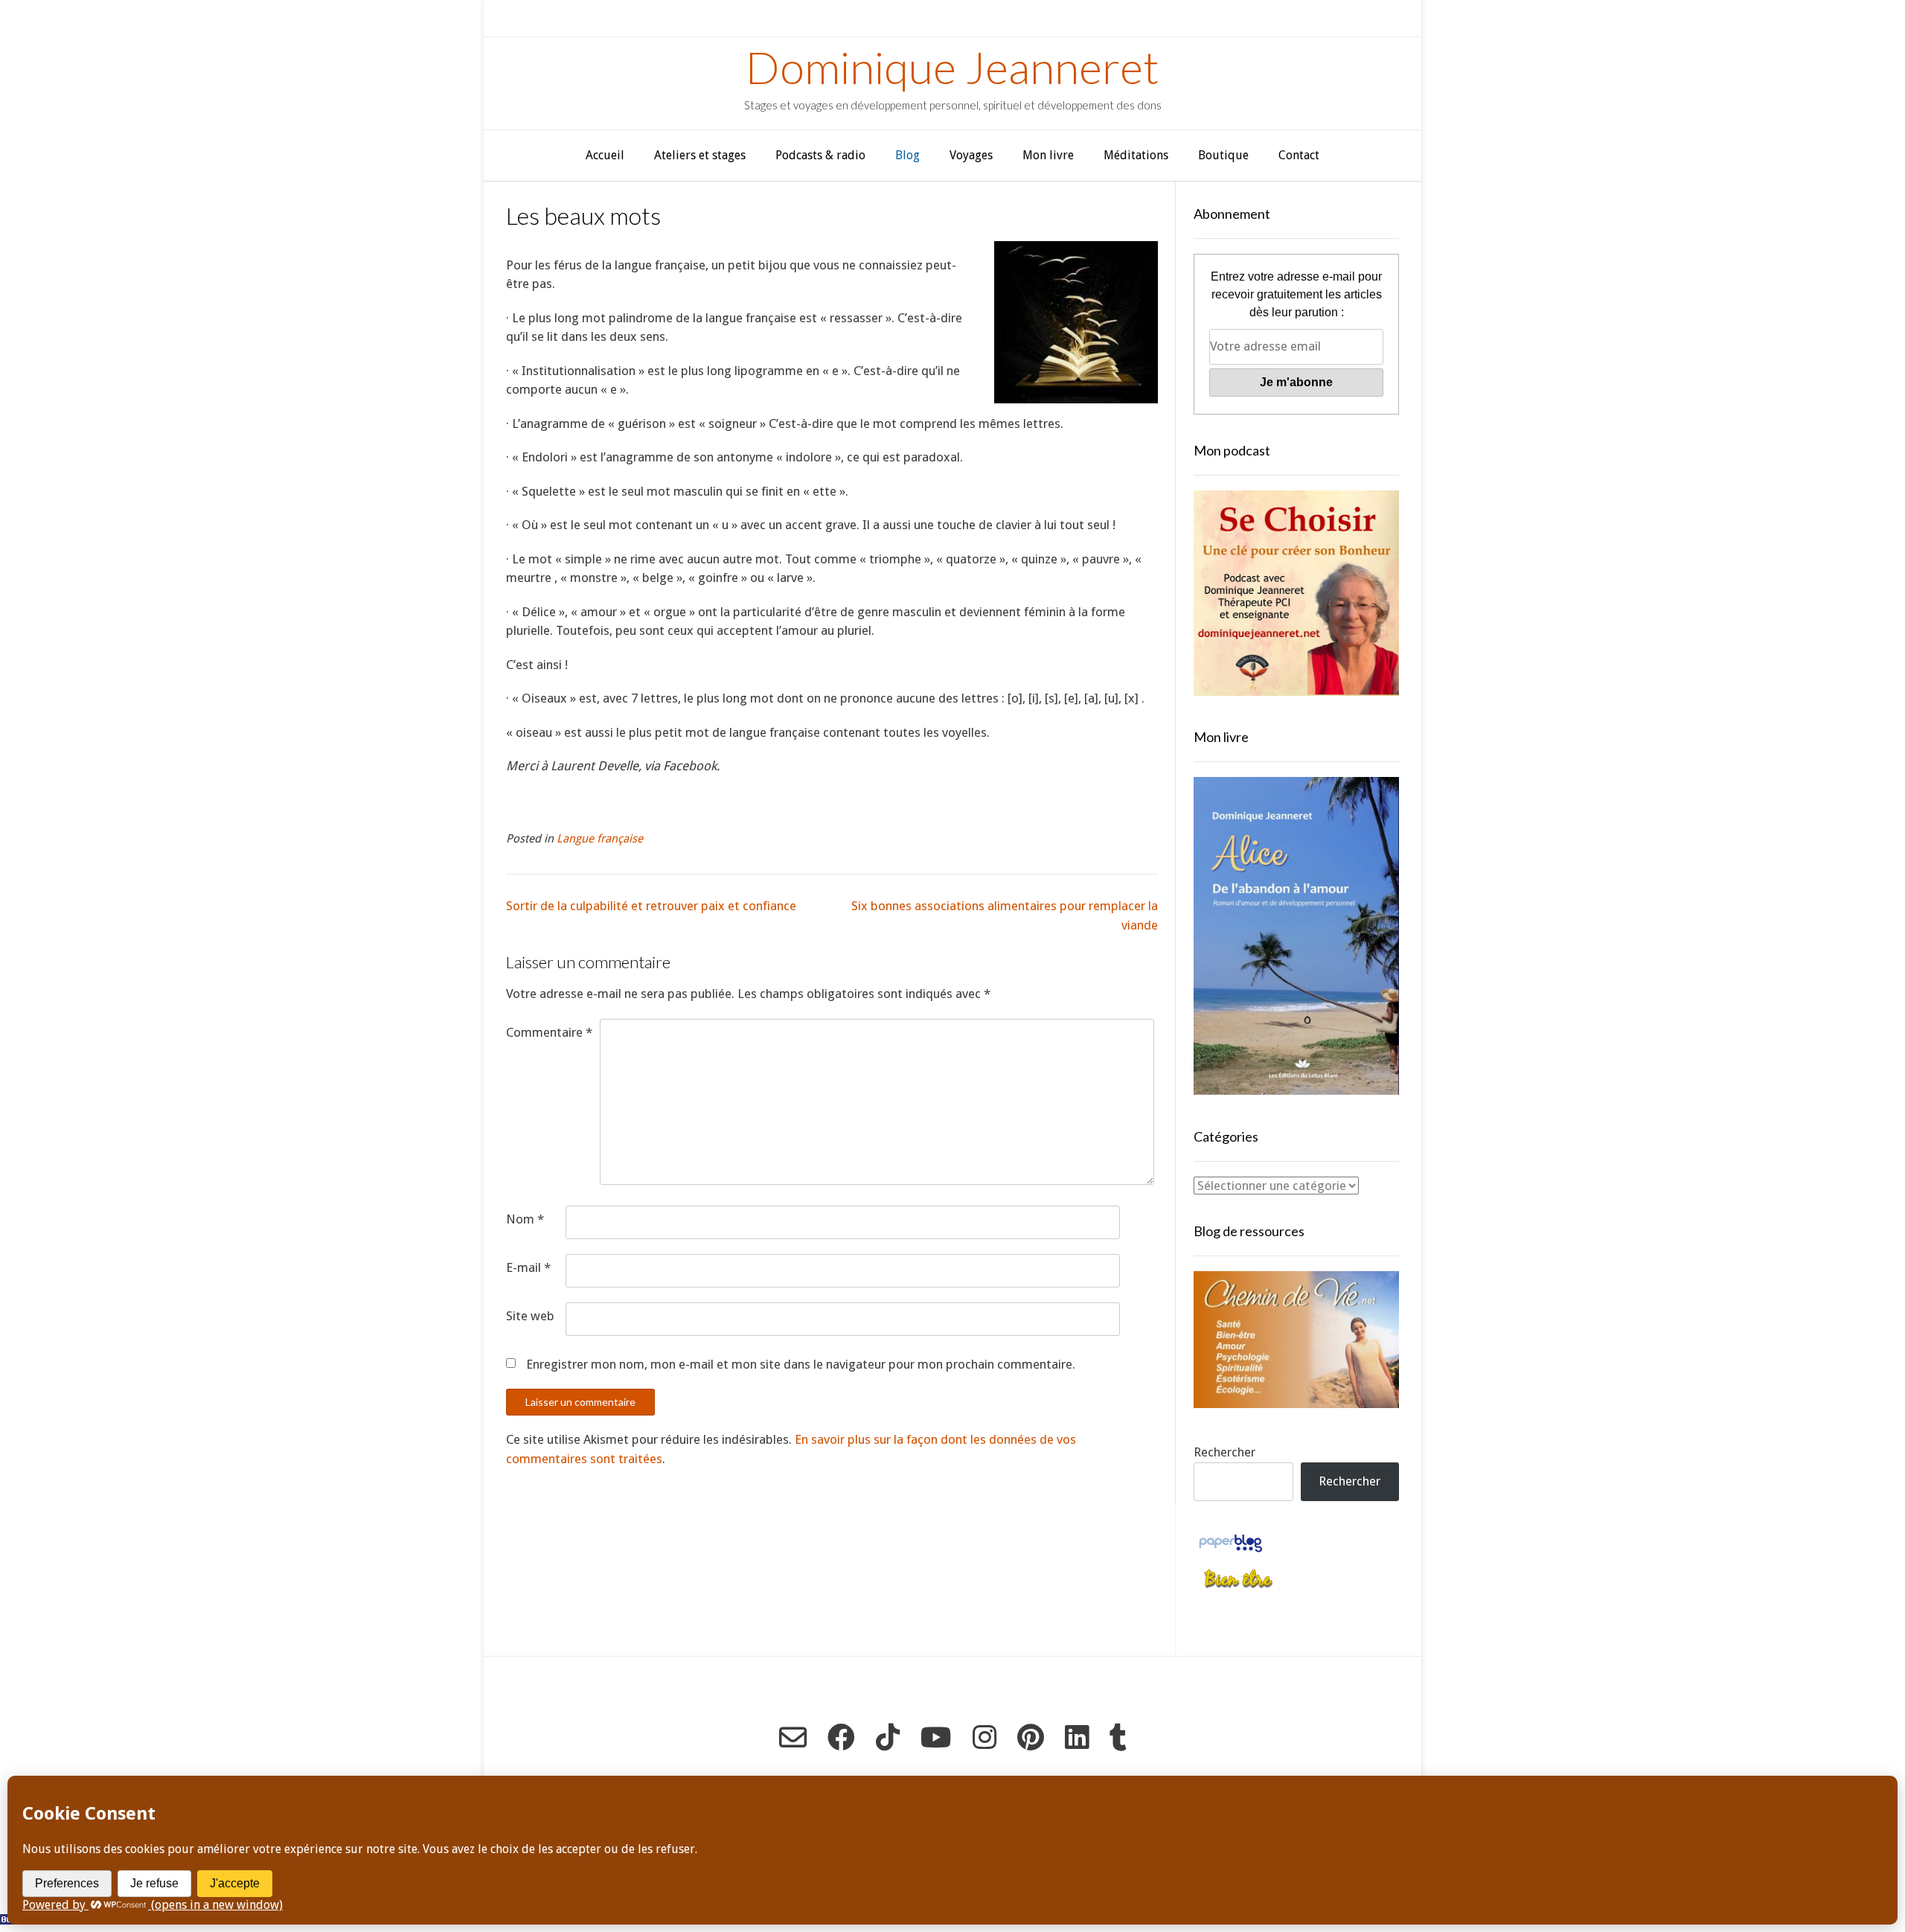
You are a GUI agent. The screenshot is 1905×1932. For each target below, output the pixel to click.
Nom (525, 1219)
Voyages (971, 155)
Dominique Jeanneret (952, 67)
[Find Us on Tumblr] (1118, 1737)
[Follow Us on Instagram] (984, 1737)
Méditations (1136, 155)
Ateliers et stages (700, 155)
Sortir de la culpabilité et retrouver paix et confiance (651, 906)
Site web (530, 1316)
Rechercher (1224, 1452)
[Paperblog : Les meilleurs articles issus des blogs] (1230, 1551)
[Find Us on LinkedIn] (1077, 1737)
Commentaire (549, 1032)
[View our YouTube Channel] (936, 1737)
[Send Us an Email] (793, 1737)
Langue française (600, 839)
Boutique (1223, 155)
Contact (1299, 155)
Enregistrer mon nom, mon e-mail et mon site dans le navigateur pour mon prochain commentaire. (801, 1364)
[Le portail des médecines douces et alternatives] (1238, 1586)
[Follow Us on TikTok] (888, 1737)
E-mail (528, 1267)
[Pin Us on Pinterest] (1031, 1737)
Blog (907, 155)
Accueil (605, 155)
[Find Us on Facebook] (841, 1737)
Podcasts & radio (820, 155)
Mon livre (1048, 155)
